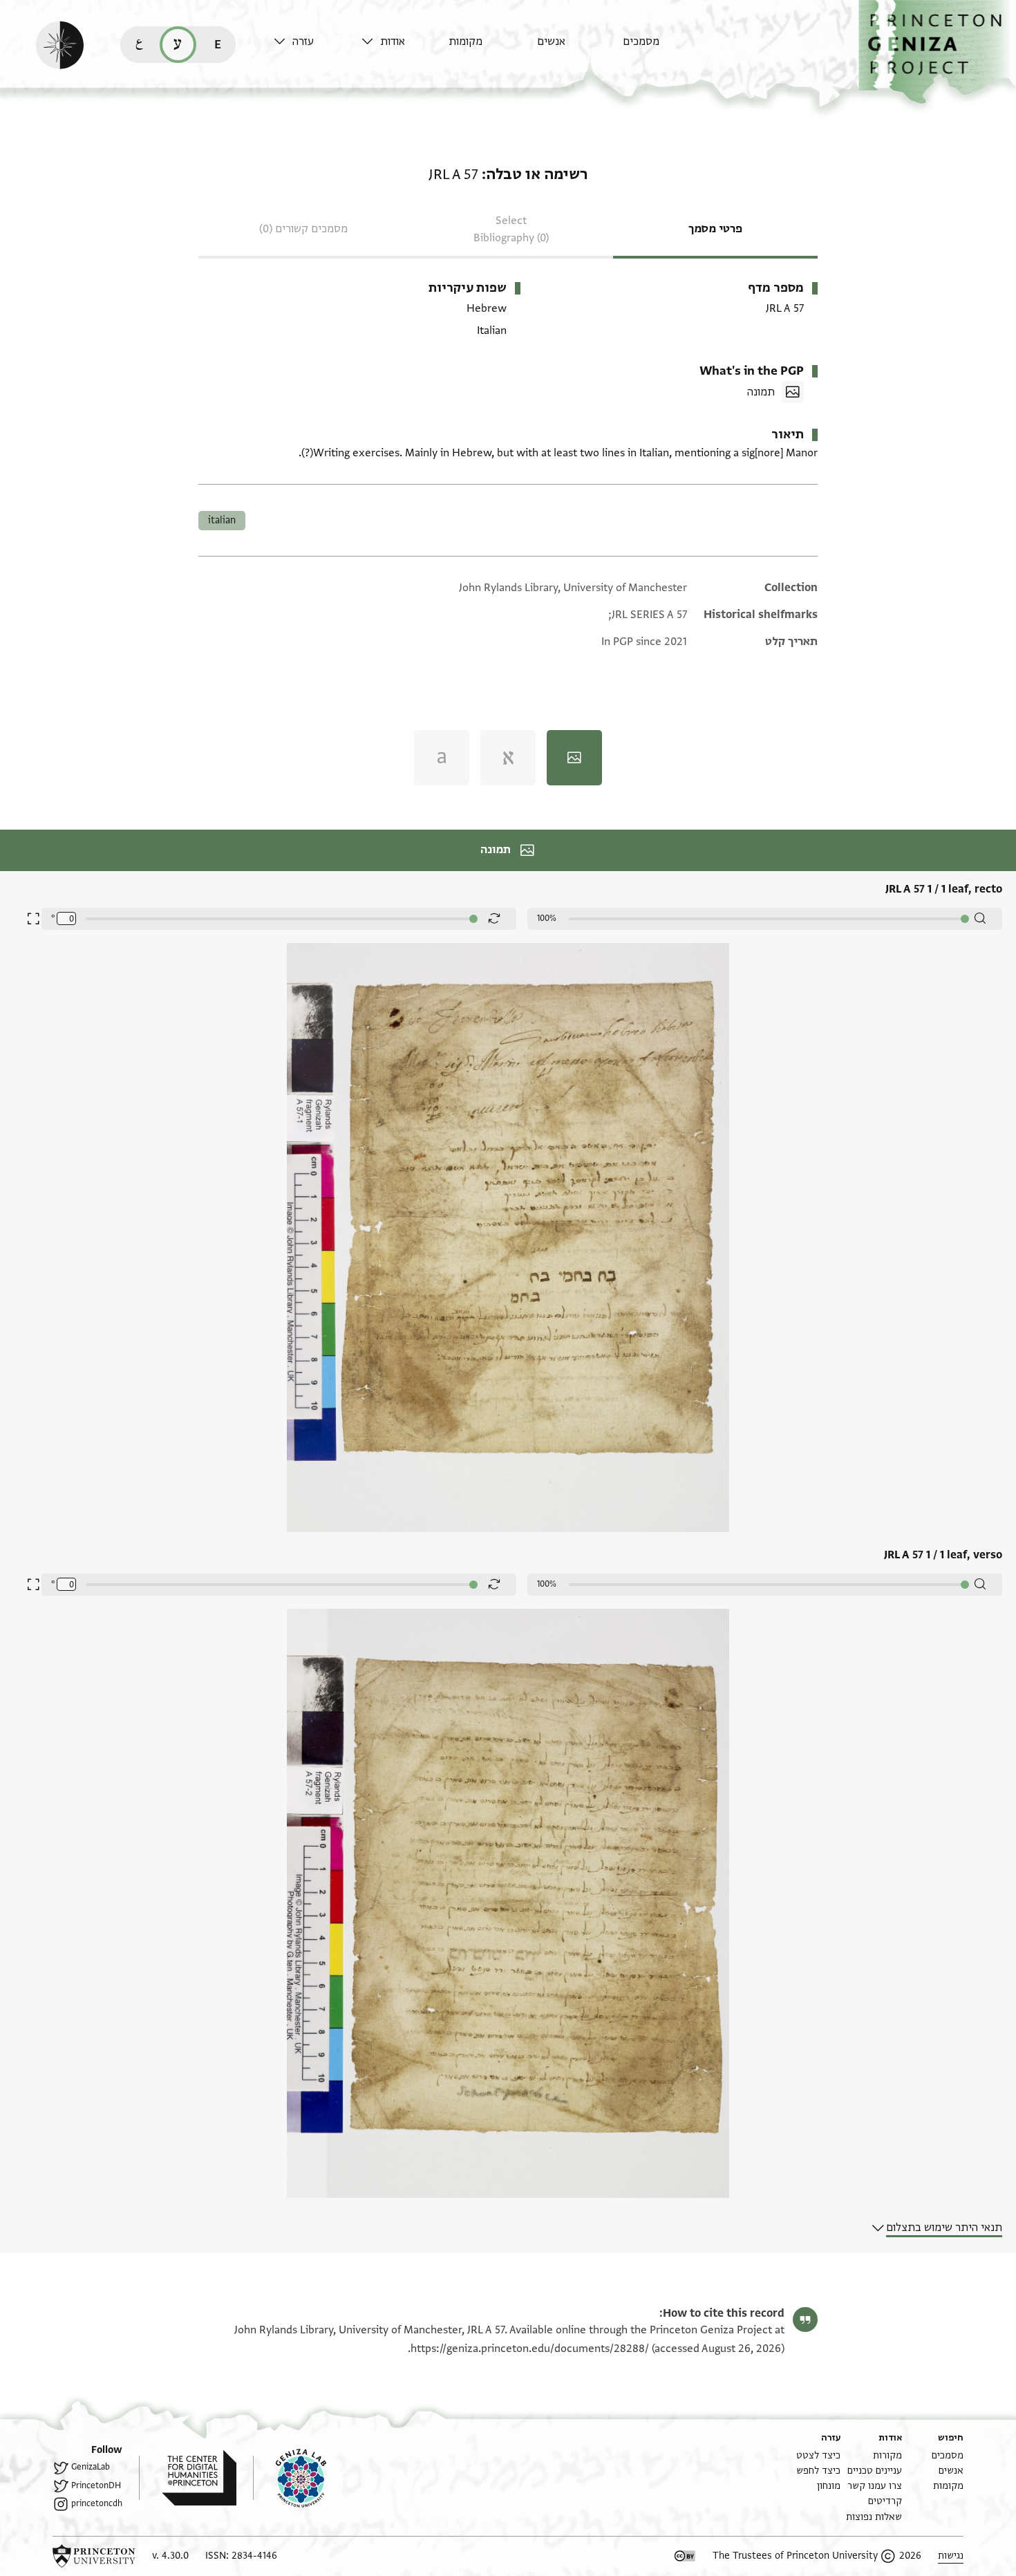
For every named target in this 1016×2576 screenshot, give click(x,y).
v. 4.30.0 (170, 2556)
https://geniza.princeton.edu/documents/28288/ (530, 2349)
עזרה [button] (303, 41)
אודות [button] (393, 41)
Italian (222, 520)
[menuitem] (663, 48)
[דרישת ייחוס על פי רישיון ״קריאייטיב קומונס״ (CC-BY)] (685, 2556)
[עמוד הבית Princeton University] (94, 2556)
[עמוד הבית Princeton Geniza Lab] (290, 2478)
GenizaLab (91, 2467)
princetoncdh (97, 2503)
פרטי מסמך (715, 229)
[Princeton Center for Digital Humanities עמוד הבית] (188, 2478)
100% (547, 918)
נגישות (951, 2556)
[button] (937, 52)
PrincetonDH (96, 2485)
